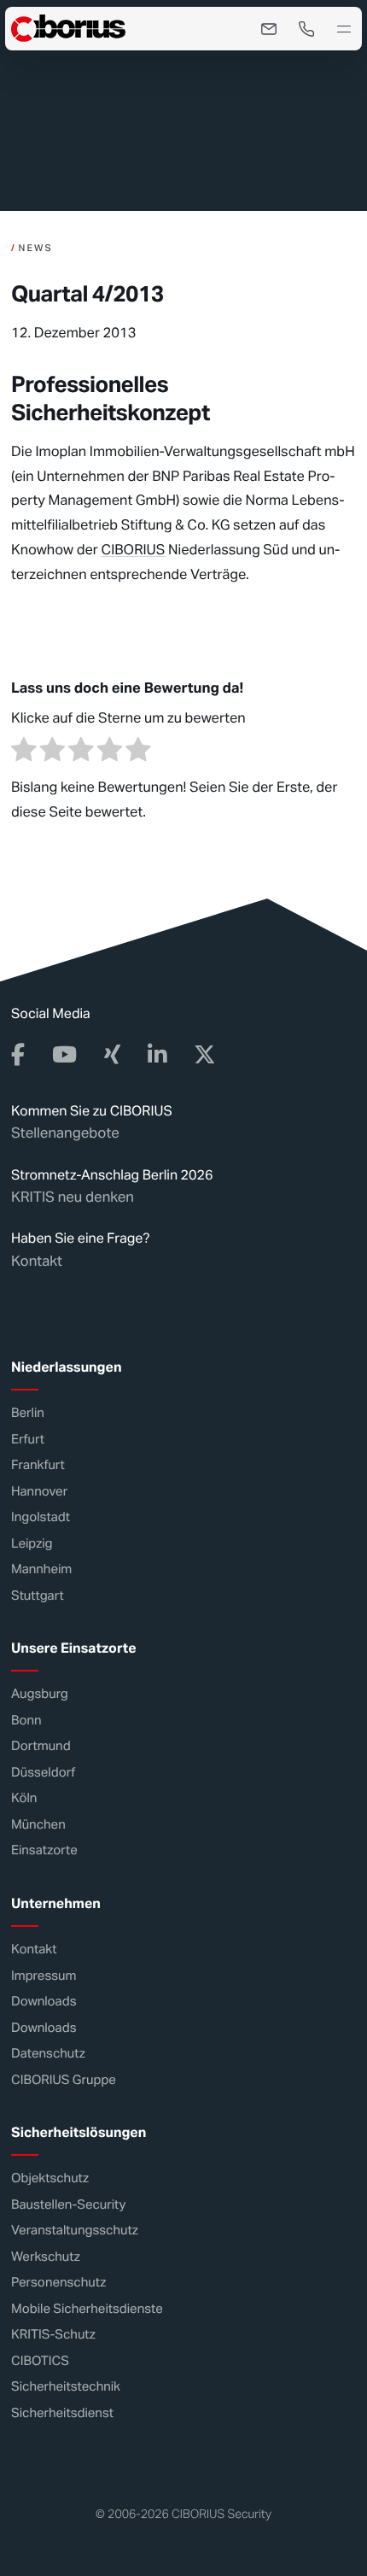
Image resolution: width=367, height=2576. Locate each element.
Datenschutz (48, 2054)
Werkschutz (46, 2257)
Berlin (28, 1413)
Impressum (44, 1976)
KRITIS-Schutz (53, 2336)
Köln (24, 1799)
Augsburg (40, 1695)
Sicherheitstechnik (66, 2388)
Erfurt (28, 1440)
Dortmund (41, 1747)
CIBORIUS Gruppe (64, 2080)
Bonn (26, 1721)
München (38, 1825)
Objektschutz (50, 2179)
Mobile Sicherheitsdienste (87, 2309)
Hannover (39, 1492)
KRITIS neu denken (73, 1197)
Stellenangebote (65, 1133)
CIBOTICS (40, 2361)
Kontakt (37, 1261)
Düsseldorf (43, 1773)
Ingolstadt (41, 1517)
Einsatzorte (44, 1851)
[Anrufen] (306, 29)
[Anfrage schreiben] (269, 29)
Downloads (44, 2002)
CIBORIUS (133, 550)
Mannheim (41, 1569)
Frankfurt (38, 1465)
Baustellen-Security (68, 2205)
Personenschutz (58, 2283)
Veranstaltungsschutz (75, 2231)
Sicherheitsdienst (62, 2413)
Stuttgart (38, 1596)
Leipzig (32, 1544)
